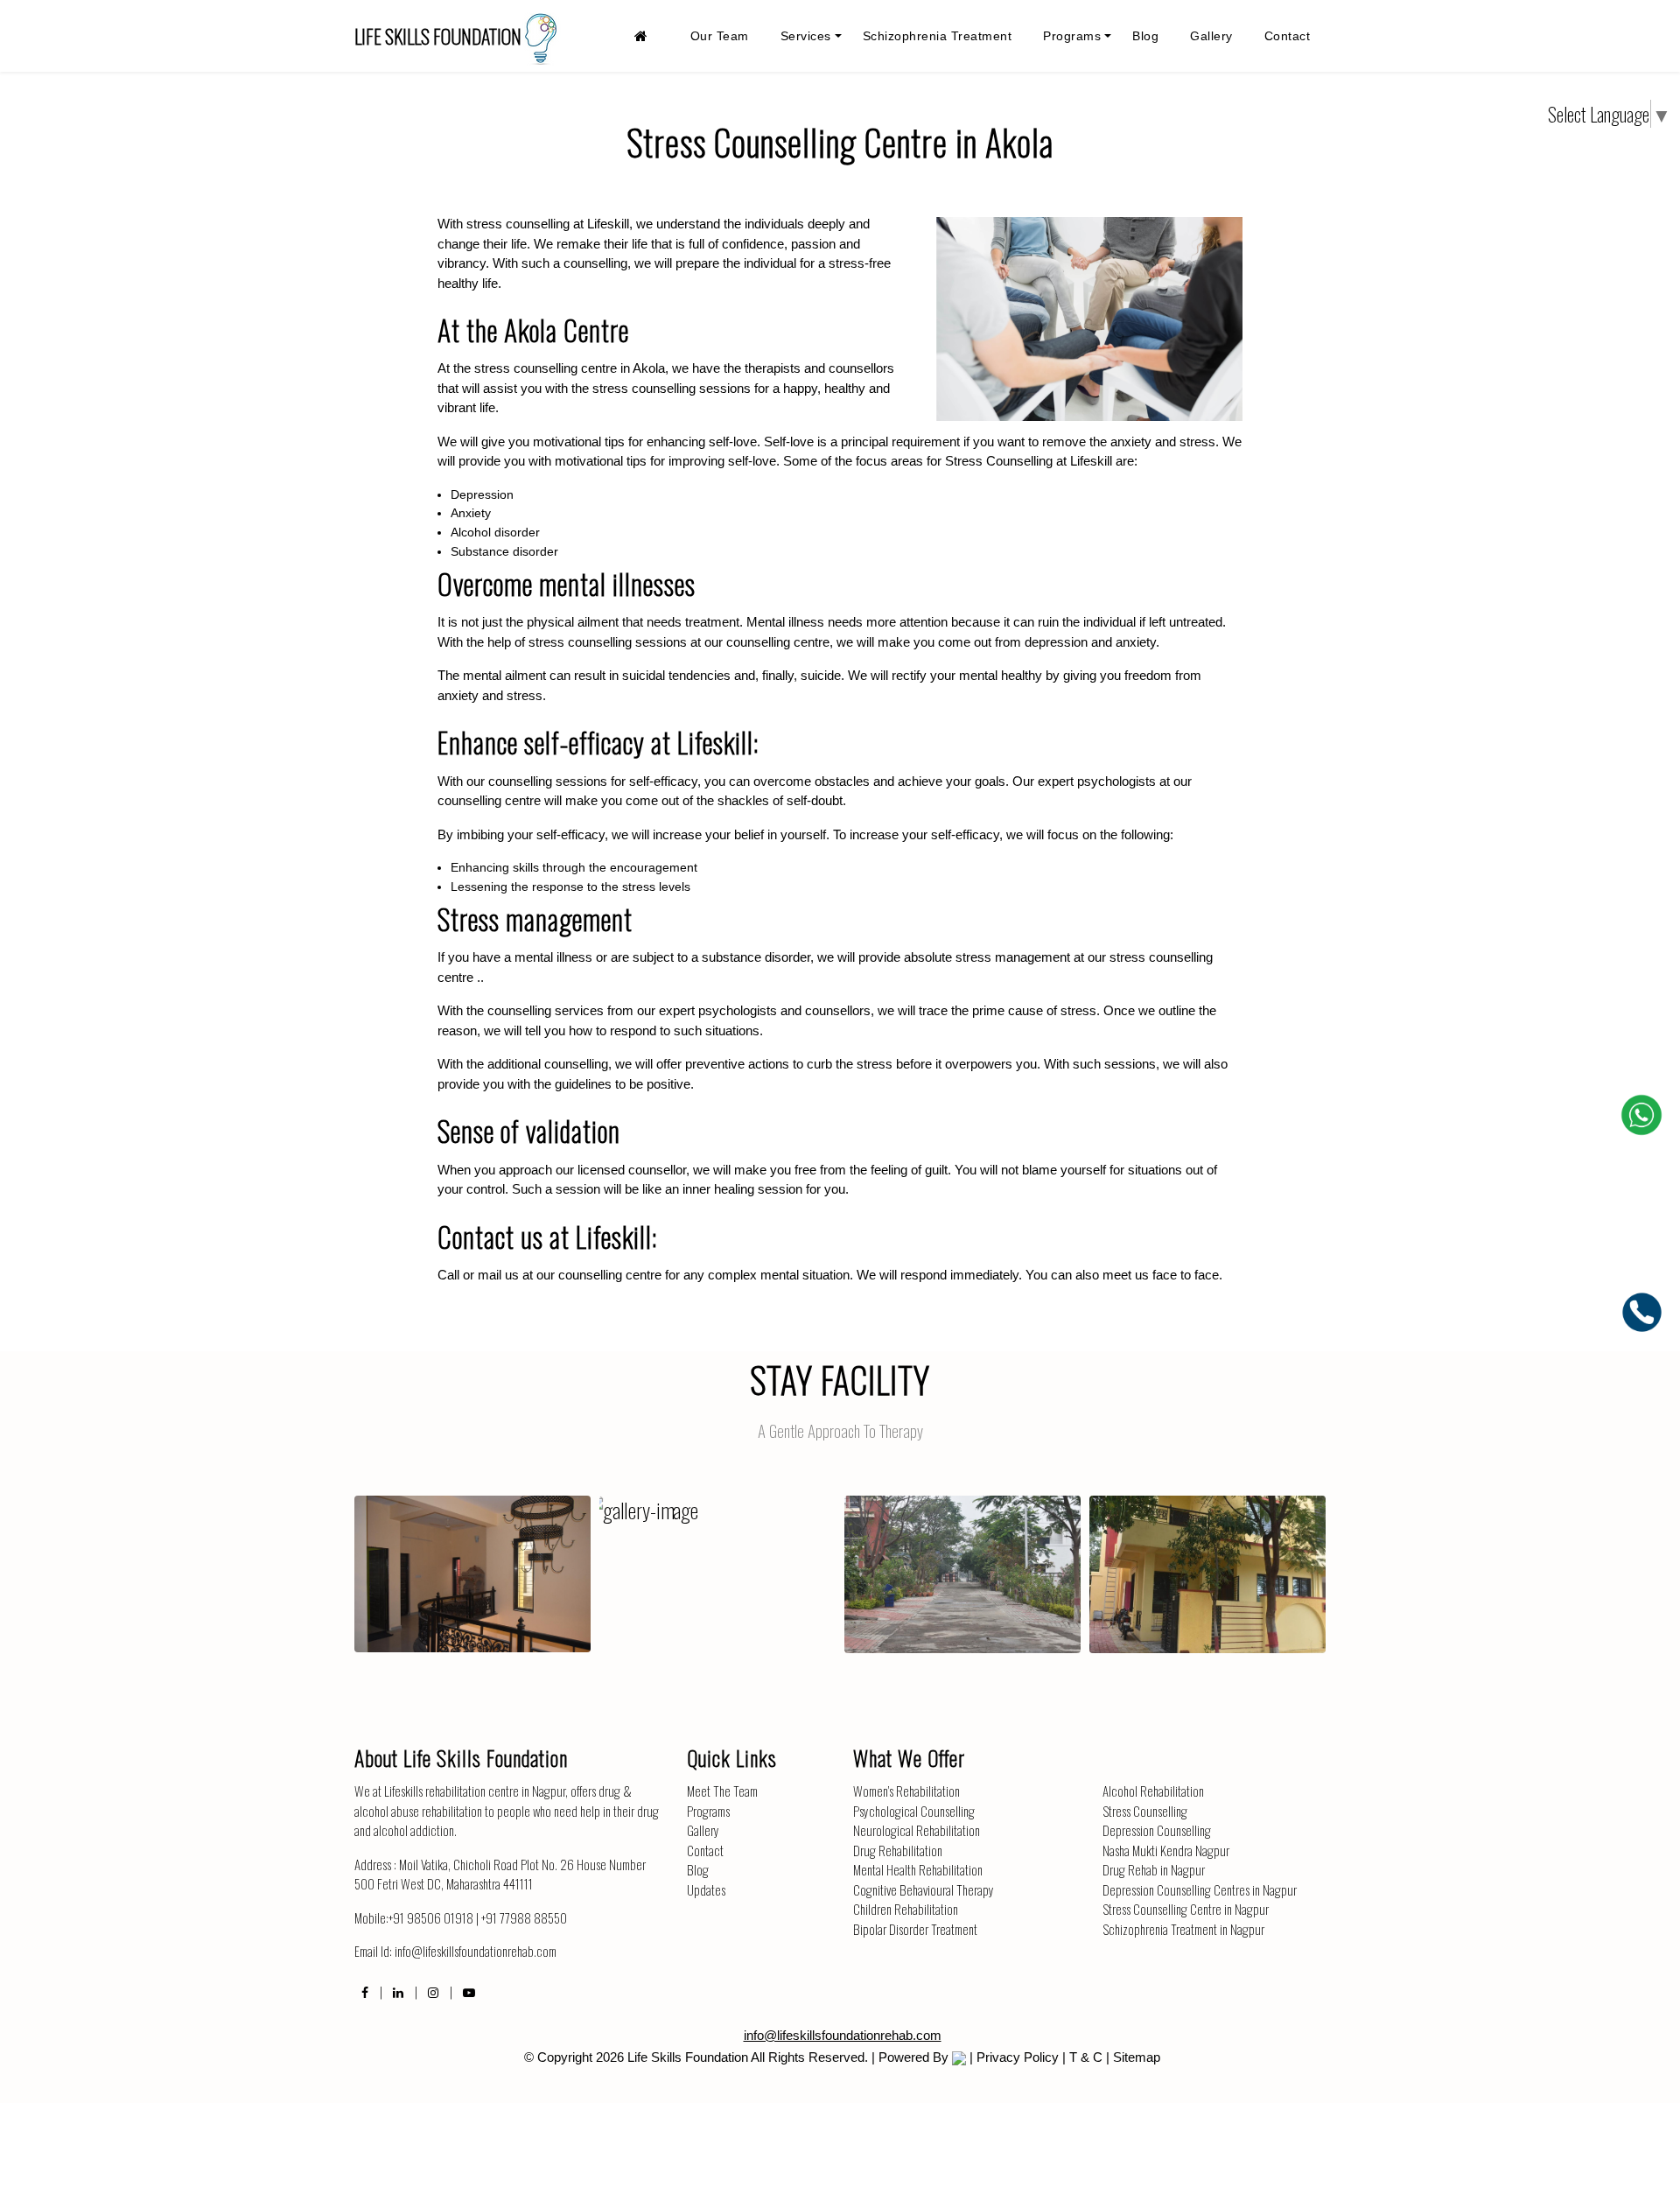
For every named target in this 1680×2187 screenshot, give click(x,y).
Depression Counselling (1157, 1830)
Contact (1288, 36)
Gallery (1211, 36)
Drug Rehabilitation (898, 1850)
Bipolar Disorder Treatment (915, 1929)
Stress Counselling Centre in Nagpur (1186, 1909)
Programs (1072, 36)
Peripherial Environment (963, 1559)
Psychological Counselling (914, 1811)
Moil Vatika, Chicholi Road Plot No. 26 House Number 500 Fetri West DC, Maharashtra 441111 (500, 1874)
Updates (706, 1889)
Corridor (472, 1559)
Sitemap (1137, 2057)
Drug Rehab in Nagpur (1154, 1869)
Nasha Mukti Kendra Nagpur (1166, 1850)
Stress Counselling (1145, 1811)
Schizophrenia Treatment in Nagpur (1183, 1929)
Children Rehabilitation (906, 1909)
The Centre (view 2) (1207, 1559)
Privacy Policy (1018, 2057)
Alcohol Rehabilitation (1153, 1791)
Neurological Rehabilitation (917, 1830)
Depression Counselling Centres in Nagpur (1200, 1889)
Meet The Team (722, 1791)
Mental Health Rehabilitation (918, 1869)
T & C (1086, 2057)
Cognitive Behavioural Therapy (924, 1889)
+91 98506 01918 (431, 1917)
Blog (1145, 36)
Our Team (720, 36)
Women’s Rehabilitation (906, 1791)
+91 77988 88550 (524, 1917)
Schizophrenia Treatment (938, 36)
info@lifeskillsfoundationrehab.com (476, 1951)
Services (806, 36)
